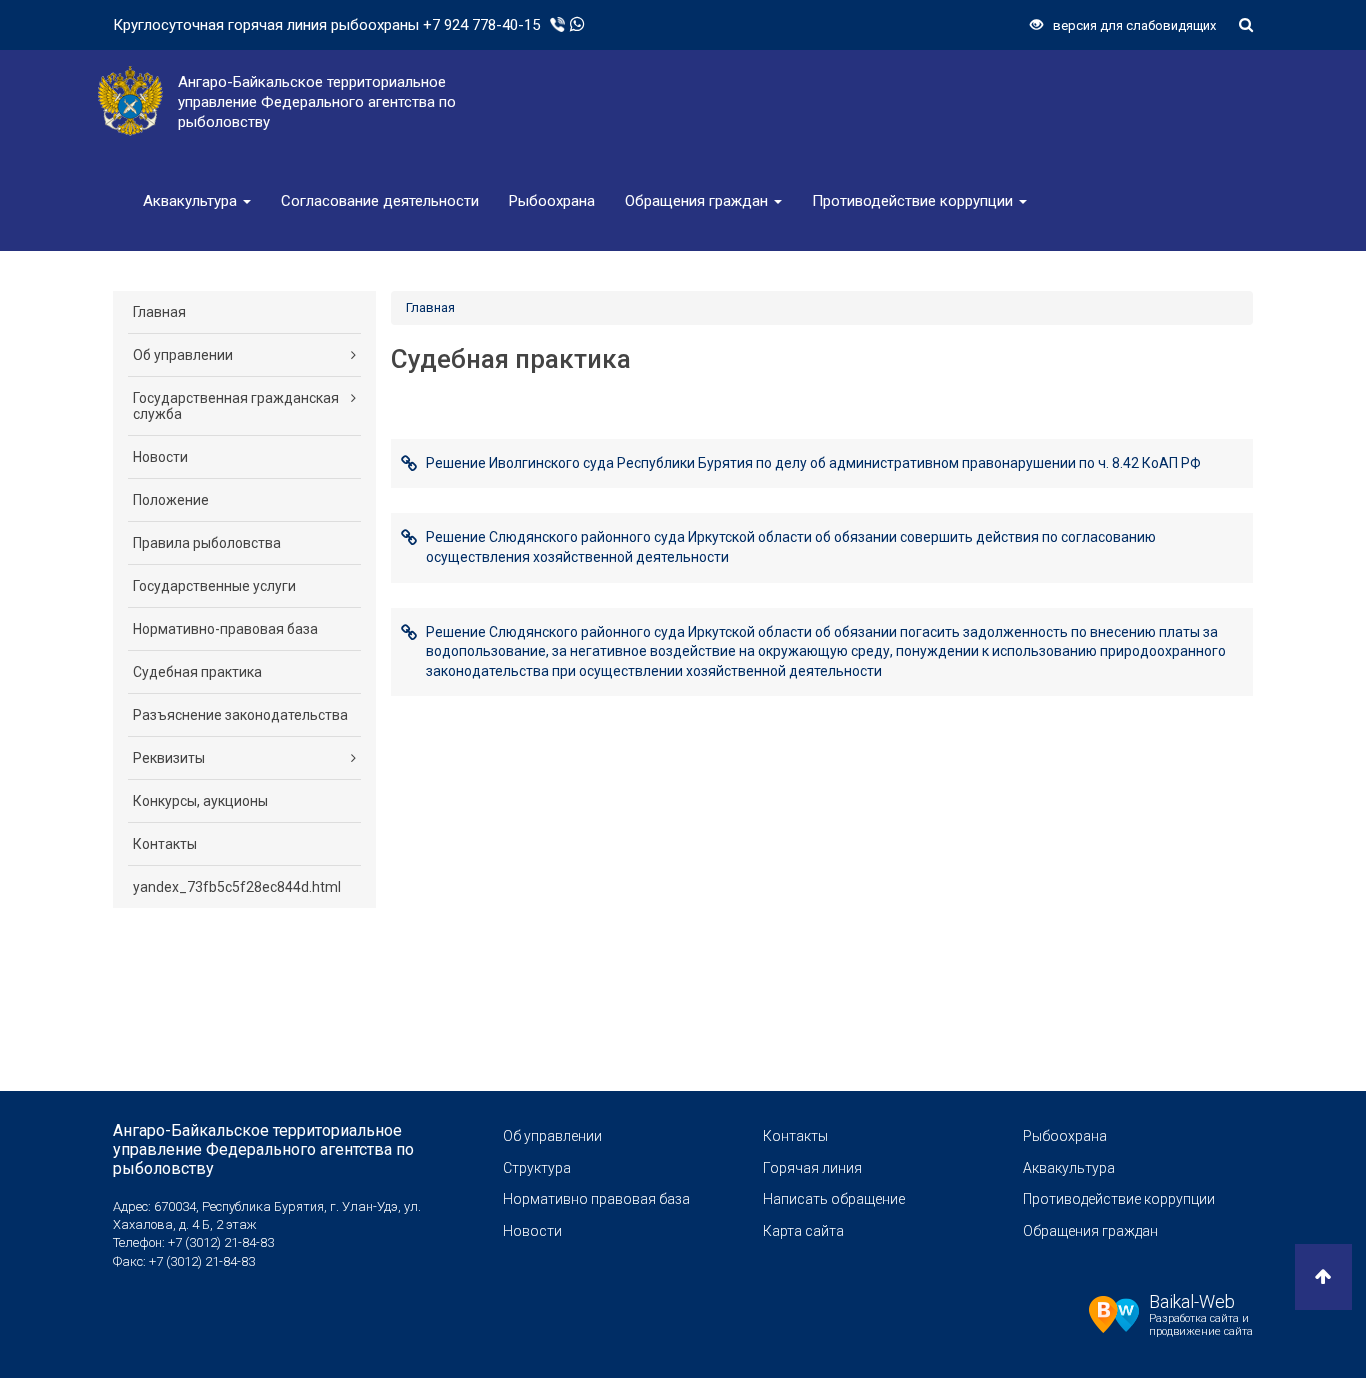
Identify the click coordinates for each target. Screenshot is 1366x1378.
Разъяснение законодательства (240, 715)
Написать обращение (834, 1199)
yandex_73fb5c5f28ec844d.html (237, 887)
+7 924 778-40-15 (481, 25)
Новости (160, 457)
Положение (171, 500)
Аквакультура (192, 201)
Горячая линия (812, 1168)
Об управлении (183, 355)
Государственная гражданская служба (236, 406)
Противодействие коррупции (914, 201)
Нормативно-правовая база (225, 629)
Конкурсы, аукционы (200, 801)
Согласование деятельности (380, 201)
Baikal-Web (1192, 1301)
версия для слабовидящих (1134, 25)
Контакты (165, 844)
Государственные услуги (214, 586)
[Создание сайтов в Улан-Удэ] (1114, 1312)
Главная (159, 312)
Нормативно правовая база (596, 1199)
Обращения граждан (698, 201)
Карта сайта (803, 1231)
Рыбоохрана (552, 201)
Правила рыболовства (207, 543)
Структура (537, 1168)
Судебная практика (197, 672)
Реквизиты (169, 758)
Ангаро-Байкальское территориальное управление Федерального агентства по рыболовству (263, 1149)
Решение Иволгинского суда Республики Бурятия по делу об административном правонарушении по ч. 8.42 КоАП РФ (813, 463)
